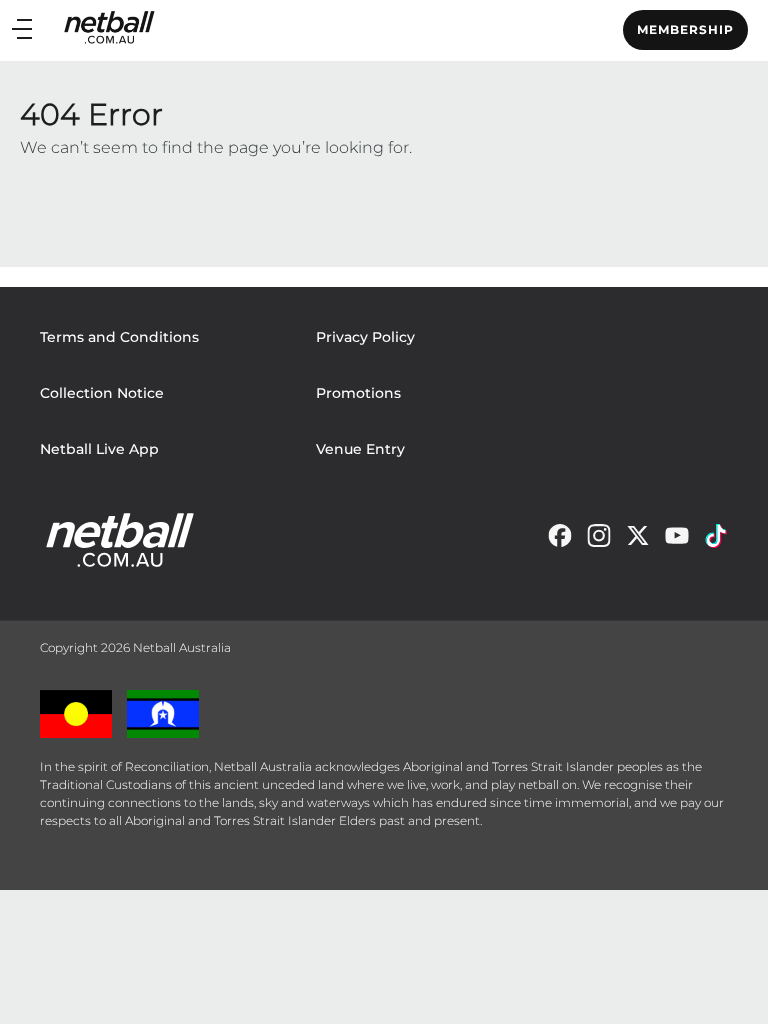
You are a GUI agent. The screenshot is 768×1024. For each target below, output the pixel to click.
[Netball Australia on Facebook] (560, 540)
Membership (685, 29)
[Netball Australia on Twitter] (638, 540)
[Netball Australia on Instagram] (599, 540)
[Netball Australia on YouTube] (677, 540)
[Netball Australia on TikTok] (716, 540)
